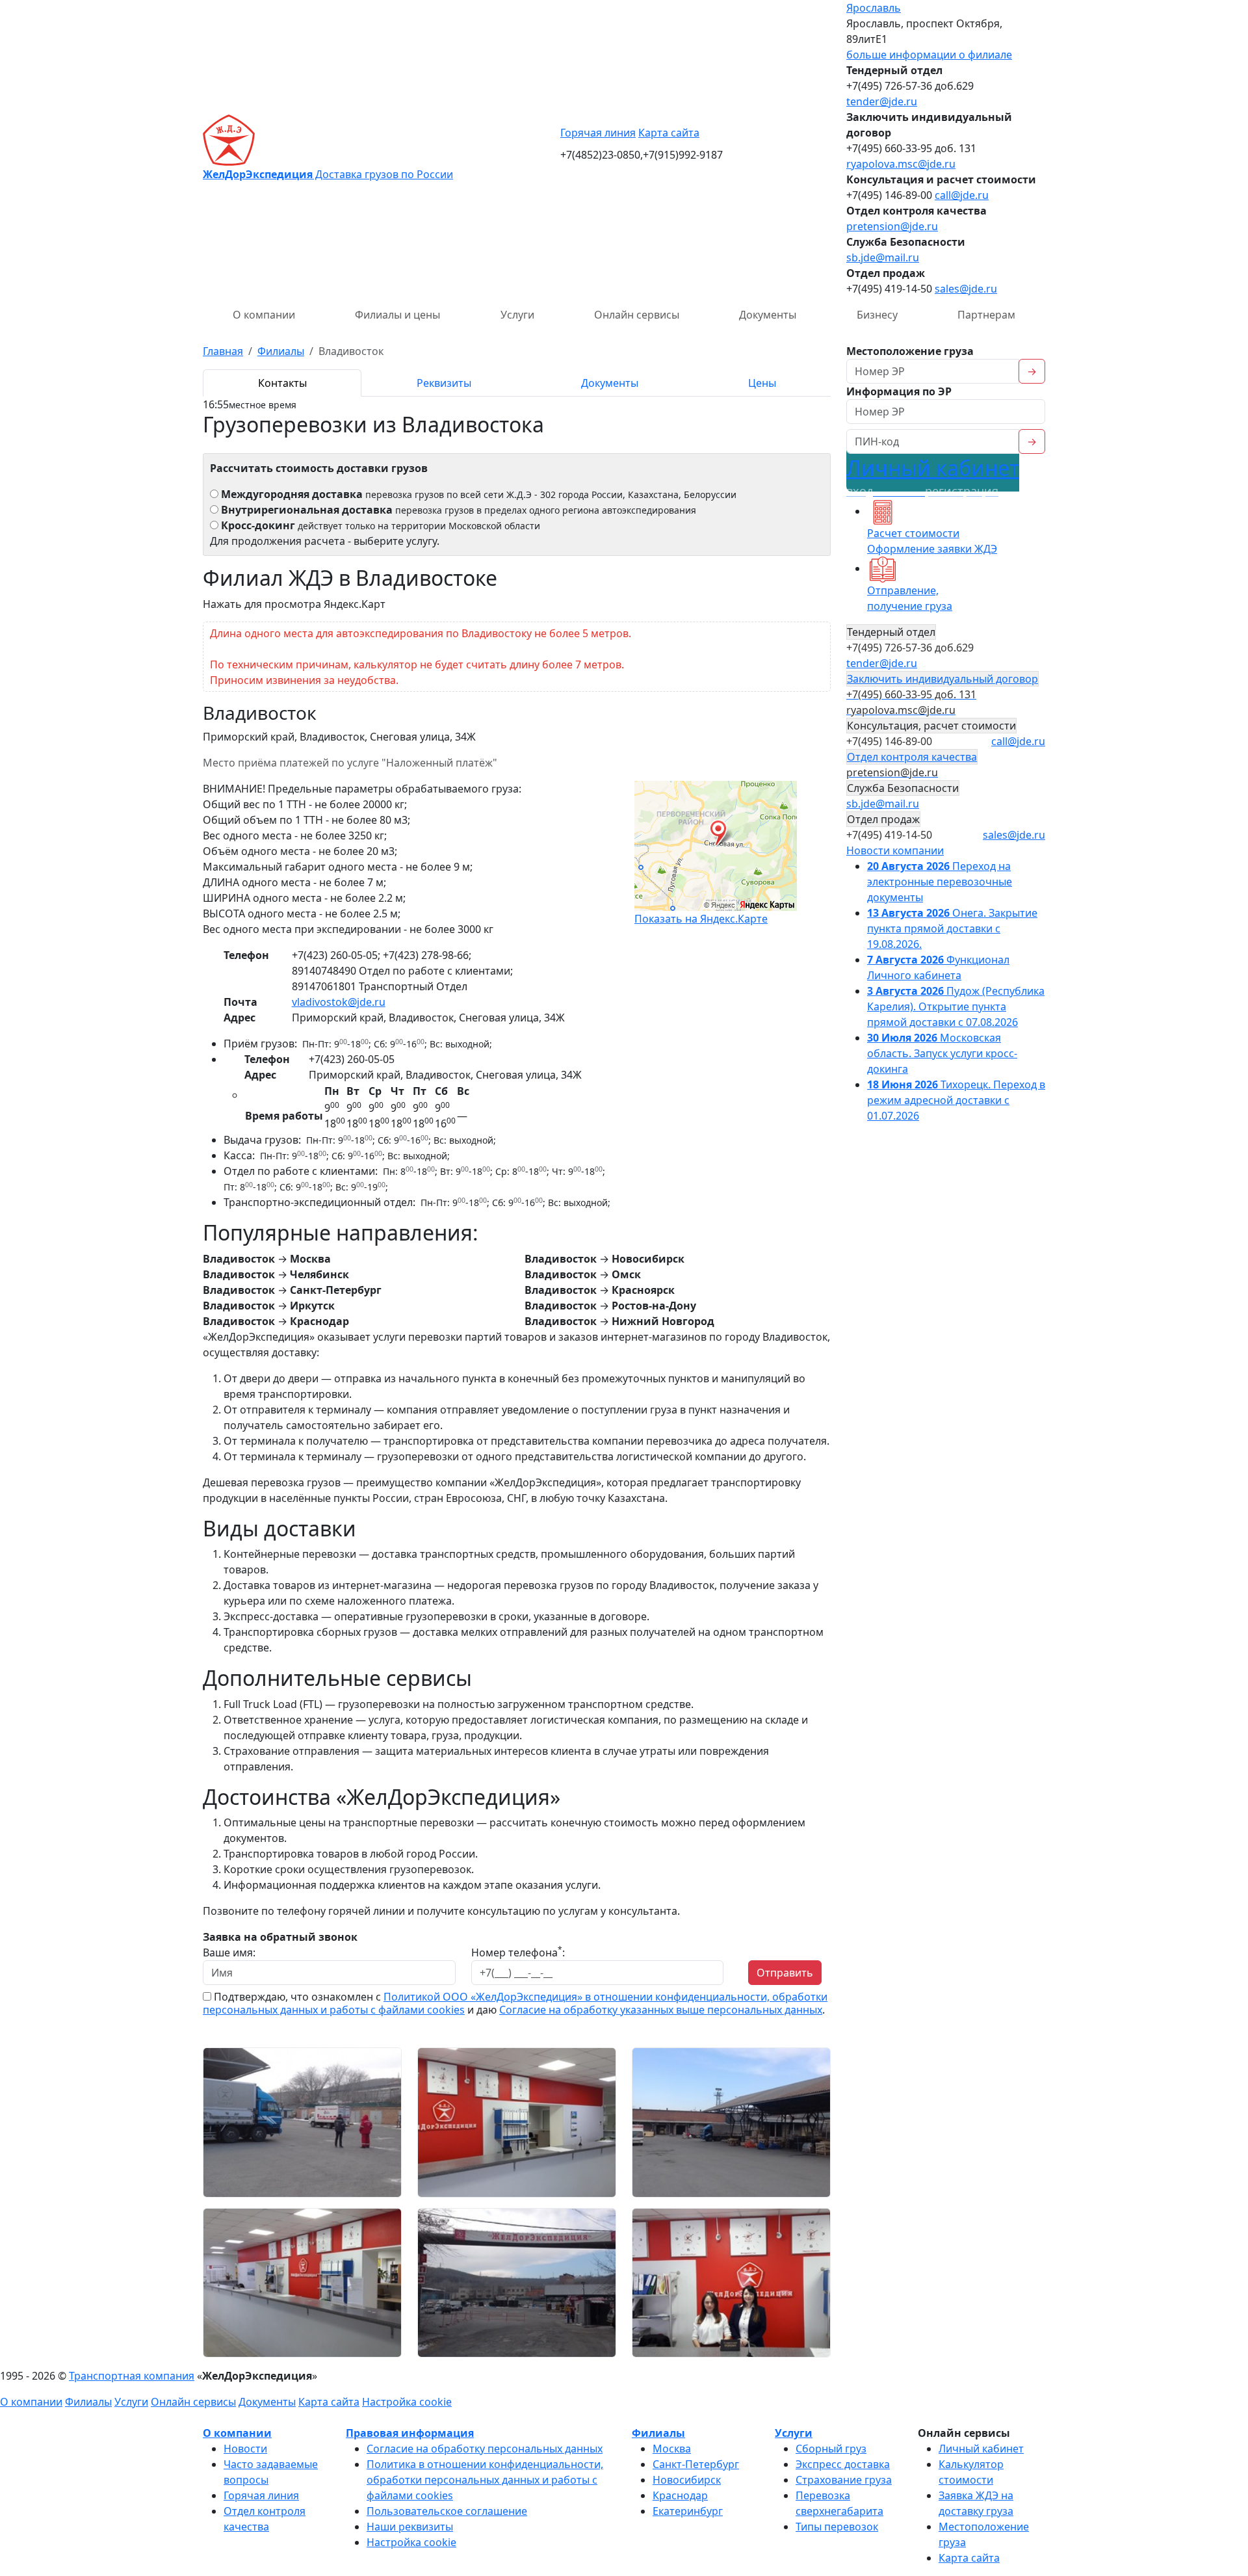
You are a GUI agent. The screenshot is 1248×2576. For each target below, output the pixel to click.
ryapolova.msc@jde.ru (901, 164)
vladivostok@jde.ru (339, 1002)
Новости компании (895, 850)
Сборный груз (831, 2449)
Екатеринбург (688, 2511)
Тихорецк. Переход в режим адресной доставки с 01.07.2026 (956, 1100)
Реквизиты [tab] (444, 383)
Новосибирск (687, 2480)
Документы (768, 315)
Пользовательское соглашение (447, 2511)
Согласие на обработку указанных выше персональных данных (661, 2010)
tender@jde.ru (882, 101)
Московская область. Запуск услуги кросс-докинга (942, 1053)
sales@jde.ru (966, 289)
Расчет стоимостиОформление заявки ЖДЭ (932, 541)
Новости (245, 2449)
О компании (264, 315)
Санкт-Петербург (696, 2464)
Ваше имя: (229, 1952)
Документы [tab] (610, 383)
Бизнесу (877, 315)
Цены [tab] (762, 383)
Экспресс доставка (843, 2464)
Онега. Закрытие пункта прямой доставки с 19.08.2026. (952, 928)
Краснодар (680, 2495)
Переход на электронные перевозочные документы (940, 882)
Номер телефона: (518, 1952)
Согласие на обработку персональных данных (485, 2449)
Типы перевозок (837, 2527)
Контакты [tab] (282, 383)
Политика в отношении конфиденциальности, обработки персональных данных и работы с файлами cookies (485, 2480)
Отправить (785, 1973)
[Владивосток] (302, 2122)
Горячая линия (598, 133)
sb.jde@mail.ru (883, 257)
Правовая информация (410, 2433)
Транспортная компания (132, 2376)
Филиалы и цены (397, 315)
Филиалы (88, 2402)
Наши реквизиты (410, 2527)
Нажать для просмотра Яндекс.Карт (294, 604)
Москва (672, 2449)
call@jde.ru (962, 195)
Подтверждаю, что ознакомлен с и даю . (515, 2003)
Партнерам (986, 315)
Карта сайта (669, 133)
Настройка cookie (407, 2402)
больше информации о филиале (929, 55)
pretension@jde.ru (892, 226)
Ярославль (874, 8)
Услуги (517, 315)
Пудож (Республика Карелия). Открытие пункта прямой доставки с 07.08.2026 (956, 1006)
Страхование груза (844, 2480)
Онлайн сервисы (637, 315)
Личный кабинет (933, 476)
